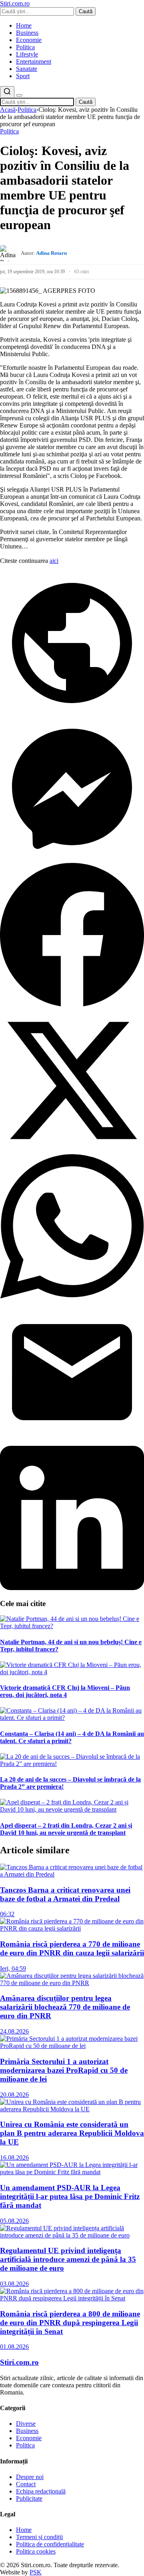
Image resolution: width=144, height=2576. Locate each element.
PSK (36, 2572)
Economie (29, 40)
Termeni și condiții (39, 2537)
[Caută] (7, 92)
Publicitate (29, 2498)
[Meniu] (19, 95)
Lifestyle (27, 54)
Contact (26, 2484)
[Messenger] (72, 859)
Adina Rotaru (51, 253)
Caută (86, 11)
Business (27, 33)
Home (24, 25)
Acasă (8, 110)
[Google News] (72, 713)
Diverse (26, 2424)
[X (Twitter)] (72, 1150)
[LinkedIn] (72, 1588)
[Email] (72, 1442)
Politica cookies (36, 2551)
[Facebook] (72, 1005)
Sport (23, 76)
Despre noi (30, 2477)
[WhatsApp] (72, 1296)
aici (54, 561)
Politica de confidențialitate (50, 2544)
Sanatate (27, 69)
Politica (25, 47)
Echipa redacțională (41, 2491)
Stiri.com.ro (19, 2362)
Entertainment (34, 61)
